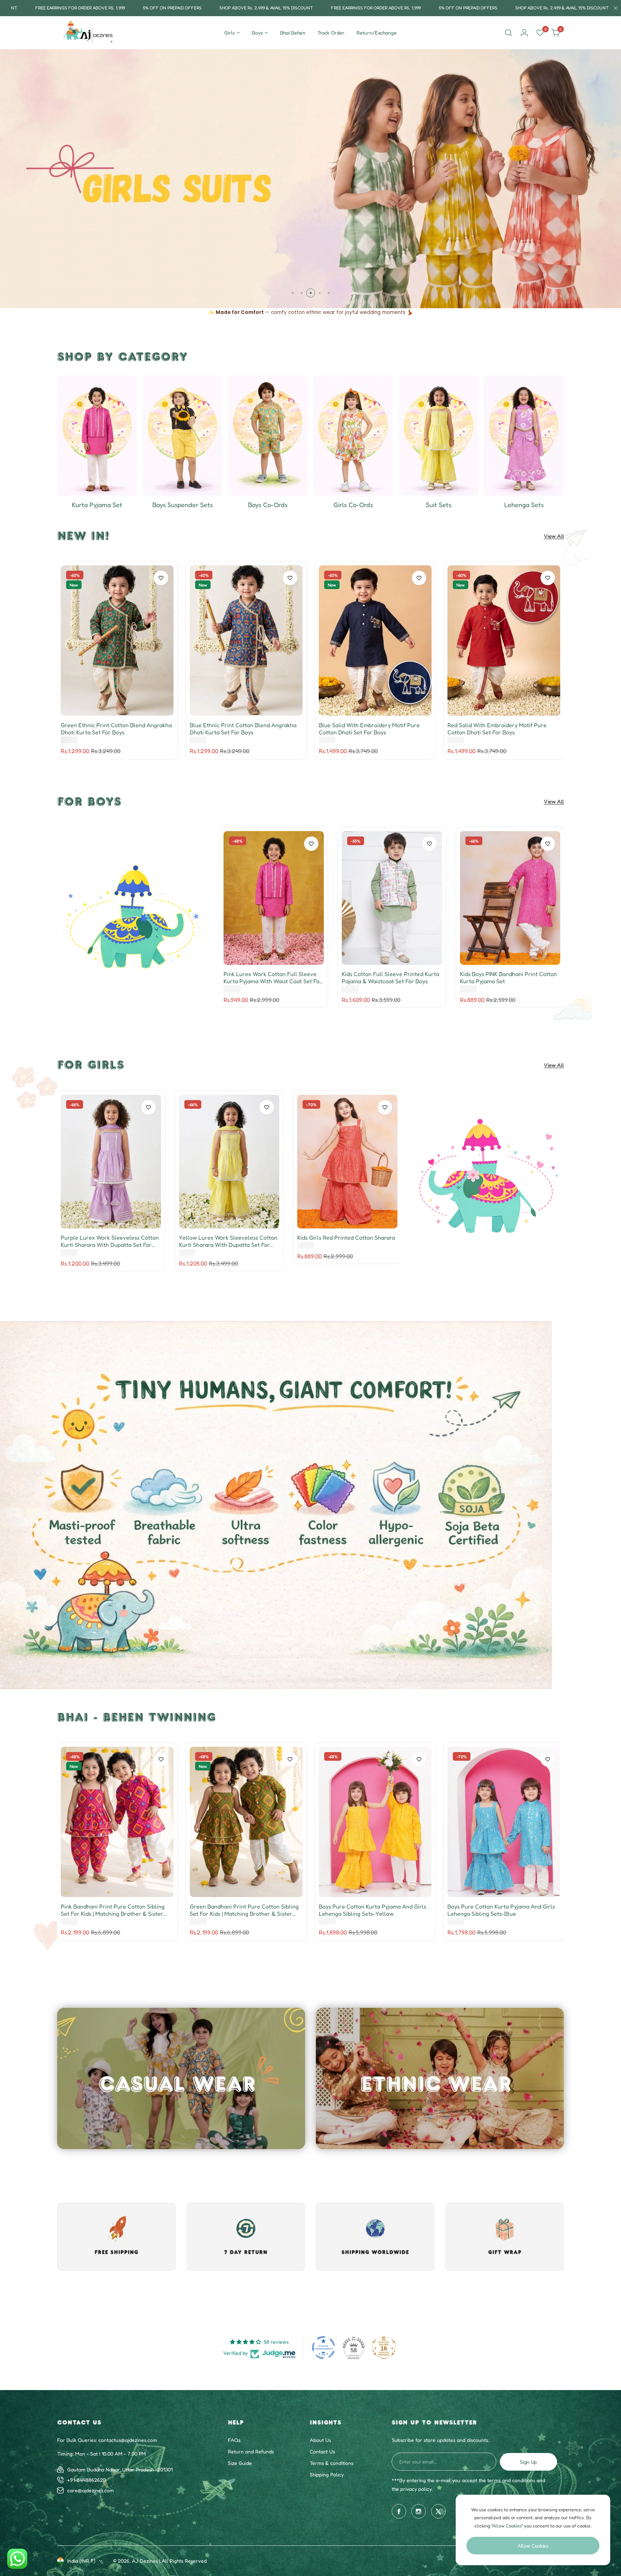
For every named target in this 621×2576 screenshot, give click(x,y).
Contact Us (322, 2451)
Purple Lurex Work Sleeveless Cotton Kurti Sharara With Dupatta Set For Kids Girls (110, 1241)
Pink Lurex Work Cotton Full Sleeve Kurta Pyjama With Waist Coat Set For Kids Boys (273, 977)
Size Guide (240, 2463)
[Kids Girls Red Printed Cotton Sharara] (347, 1162)
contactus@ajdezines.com (128, 2440)
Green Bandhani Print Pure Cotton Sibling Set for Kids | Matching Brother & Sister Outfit (244, 1910)
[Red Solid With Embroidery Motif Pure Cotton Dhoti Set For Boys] (504, 640)
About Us (320, 2440)
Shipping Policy (327, 2474)
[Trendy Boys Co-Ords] (268, 436)
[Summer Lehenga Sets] (524, 436)
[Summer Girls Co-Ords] (353, 436)
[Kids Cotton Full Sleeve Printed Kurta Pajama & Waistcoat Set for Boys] (392, 898)
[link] (133, 917)
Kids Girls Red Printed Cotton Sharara (346, 1237)
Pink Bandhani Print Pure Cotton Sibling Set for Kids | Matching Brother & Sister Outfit (113, 1910)
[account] (524, 33)
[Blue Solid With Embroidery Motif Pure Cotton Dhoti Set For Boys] (375, 640)
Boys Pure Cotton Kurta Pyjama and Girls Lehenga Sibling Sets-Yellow (372, 1910)
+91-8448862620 (86, 2480)
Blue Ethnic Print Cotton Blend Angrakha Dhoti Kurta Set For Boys (243, 729)
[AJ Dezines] (89, 33)
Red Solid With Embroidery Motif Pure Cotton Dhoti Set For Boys (497, 729)
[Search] (509, 33)
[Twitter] (438, 2511)
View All (554, 536)
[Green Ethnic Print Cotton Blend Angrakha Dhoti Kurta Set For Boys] (117, 640)
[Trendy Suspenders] (182, 436)
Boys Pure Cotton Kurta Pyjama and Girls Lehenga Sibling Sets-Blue (501, 1910)
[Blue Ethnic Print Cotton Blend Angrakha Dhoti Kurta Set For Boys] (246, 640)
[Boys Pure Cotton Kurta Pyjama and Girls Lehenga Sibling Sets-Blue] (504, 1822)
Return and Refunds (251, 2451)
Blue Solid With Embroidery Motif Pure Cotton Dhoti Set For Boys (369, 729)
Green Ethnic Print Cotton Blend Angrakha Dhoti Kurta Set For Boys (116, 729)
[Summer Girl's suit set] (438, 436)
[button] (293, 293)
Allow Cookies (533, 2546)
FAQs (234, 2440)
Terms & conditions (332, 2463)
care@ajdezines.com (91, 2490)
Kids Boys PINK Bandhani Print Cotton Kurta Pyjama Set (509, 977)
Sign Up (528, 2462)
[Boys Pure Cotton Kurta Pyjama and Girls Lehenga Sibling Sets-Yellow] (375, 1822)
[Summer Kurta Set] (97, 436)
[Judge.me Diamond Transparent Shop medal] (323, 2348)
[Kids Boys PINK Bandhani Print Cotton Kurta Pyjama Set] (510, 898)
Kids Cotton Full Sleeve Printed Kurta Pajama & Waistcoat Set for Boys (390, 977)
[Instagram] (419, 2511)
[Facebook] (399, 2511)
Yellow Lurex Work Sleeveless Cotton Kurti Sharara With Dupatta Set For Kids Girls (228, 1241)
